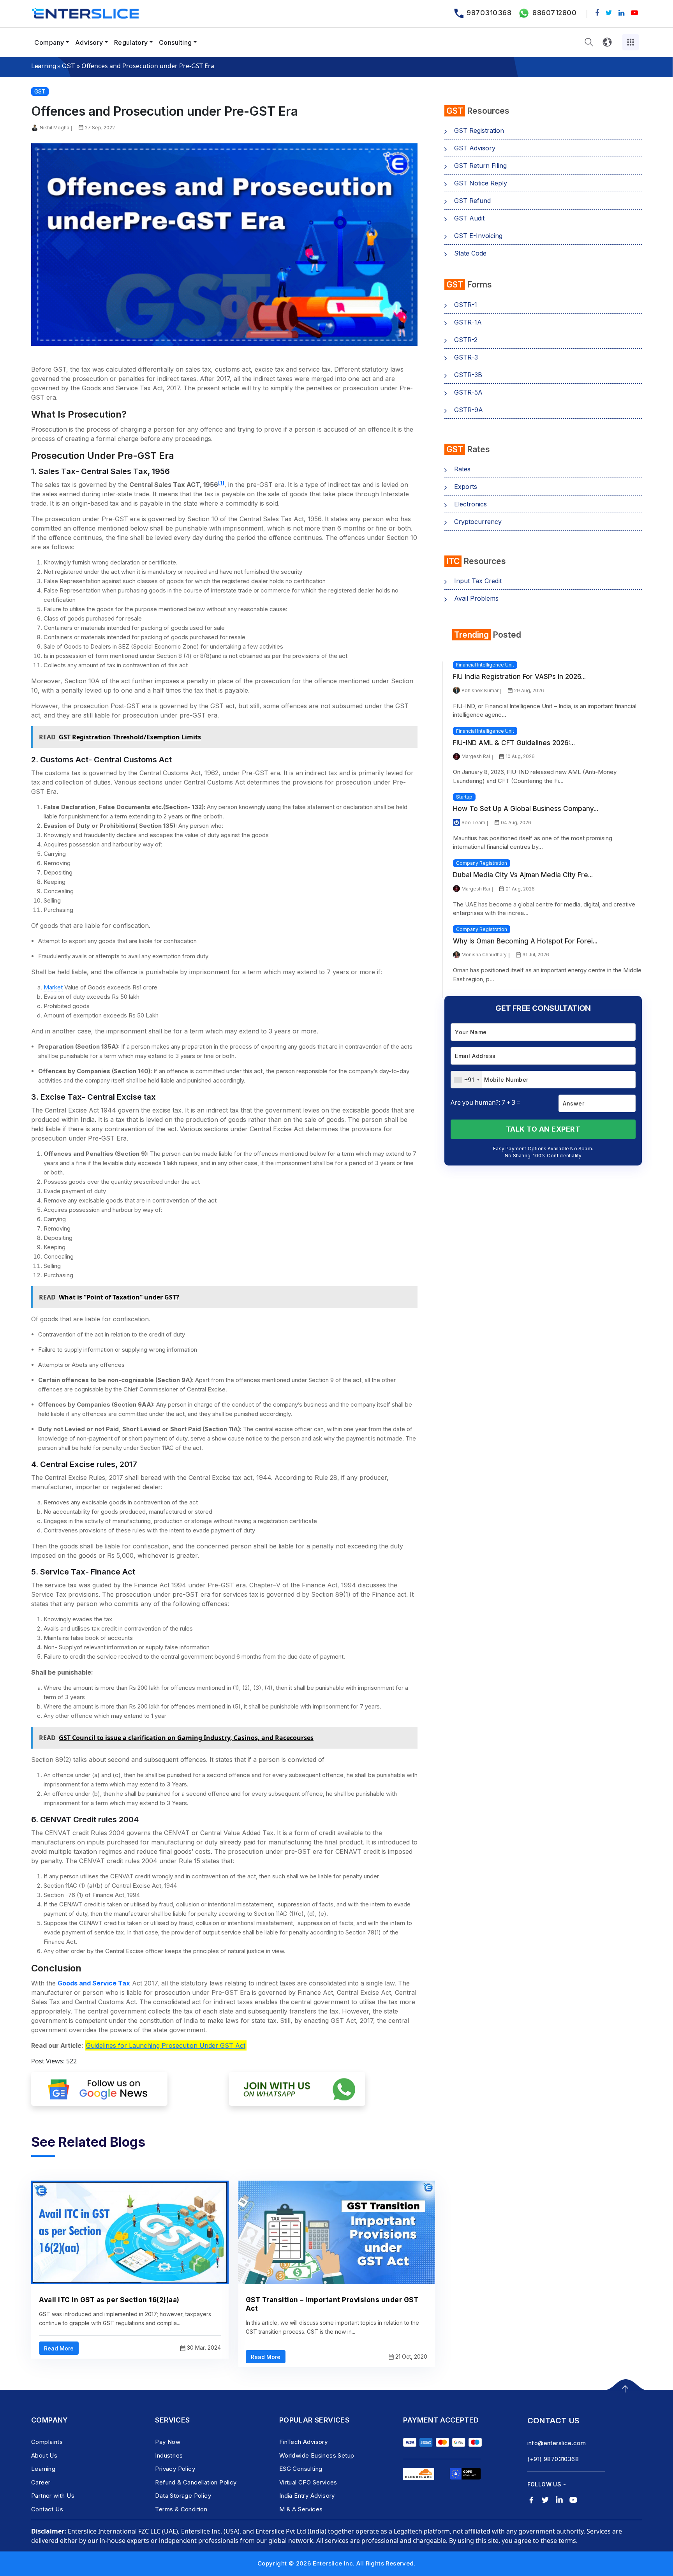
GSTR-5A (468, 392)
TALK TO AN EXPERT (543, 1129)
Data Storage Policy (183, 2496)
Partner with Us (53, 2496)
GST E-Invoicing (478, 236)
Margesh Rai (476, 756)
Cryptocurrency (478, 522)
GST (68, 66)
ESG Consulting (301, 2469)
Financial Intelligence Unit (485, 665)
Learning (43, 66)
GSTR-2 (466, 340)
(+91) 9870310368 (553, 2459)
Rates (462, 469)
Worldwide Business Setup (317, 2455)
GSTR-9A (469, 410)
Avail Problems (476, 598)
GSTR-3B (468, 375)
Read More (59, 2348)
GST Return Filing (480, 166)
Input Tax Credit (478, 581)
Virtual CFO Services (308, 2482)
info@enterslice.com (557, 2443)
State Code (470, 253)
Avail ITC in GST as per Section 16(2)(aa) (109, 2300)
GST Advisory (475, 148)
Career (41, 2482)
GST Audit (469, 218)
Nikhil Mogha (55, 128)
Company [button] (49, 42)
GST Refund (472, 201)
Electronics (470, 504)
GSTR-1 (466, 305)
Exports (466, 487)
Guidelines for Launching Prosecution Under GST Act (166, 2045)
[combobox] (466, 1080)
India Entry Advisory (307, 2496)
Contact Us (47, 2509)
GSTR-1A (468, 322)
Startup (464, 797)
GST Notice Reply (481, 183)
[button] (589, 42)
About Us (44, 2455)
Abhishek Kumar (480, 690)
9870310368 (489, 13)
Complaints (47, 2442)
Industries (169, 2455)
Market (53, 987)
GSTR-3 (466, 357)
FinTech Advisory (303, 2442)
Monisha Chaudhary (484, 955)
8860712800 (554, 13)
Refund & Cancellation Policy (196, 2482)
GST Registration (479, 130)
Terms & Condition (181, 2509)
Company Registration (482, 863)
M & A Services (301, 2509)
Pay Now (168, 2442)
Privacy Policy (175, 2469)
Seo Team (473, 823)
